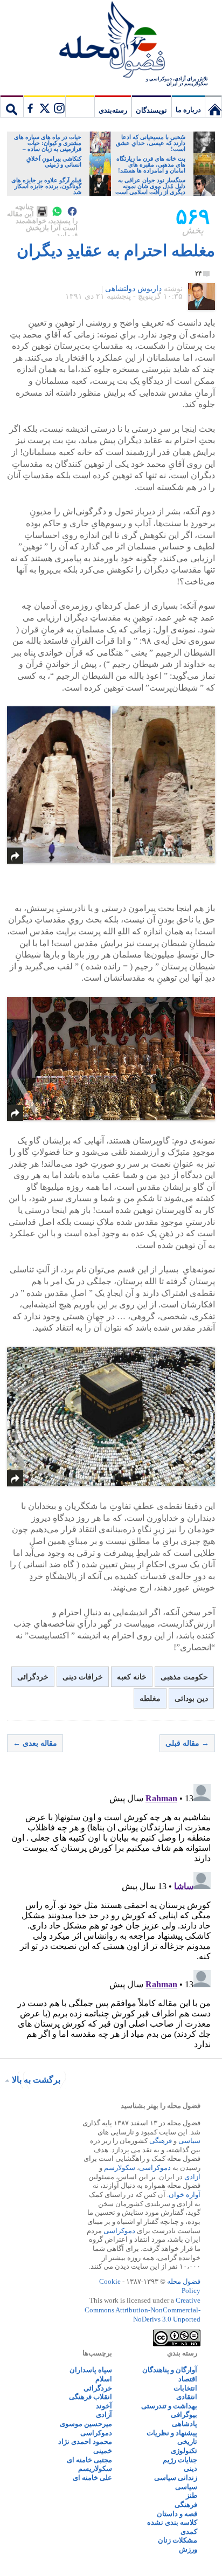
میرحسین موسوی (86, 2424)
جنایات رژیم (180, 2460)
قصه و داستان (177, 2514)
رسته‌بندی (113, 110)
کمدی (189, 2532)
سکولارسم (120, 2168)
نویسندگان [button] (151, 110)
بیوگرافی (184, 2415)
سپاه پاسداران (91, 2370)
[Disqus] (111, 1914)
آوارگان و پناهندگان (170, 2370)
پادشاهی (185, 2424)
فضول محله (111, 40)
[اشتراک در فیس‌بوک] (72, 211)
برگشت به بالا (36, 2080)
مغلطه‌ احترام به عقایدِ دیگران (116, 250)
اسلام (104, 2379)
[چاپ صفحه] (42, 211)
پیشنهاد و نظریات (172, 2433)
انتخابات (185, 2388)
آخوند (104, 2406)
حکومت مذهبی (184, 1677)
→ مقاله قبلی (187, 1743)
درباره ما (188, 110)
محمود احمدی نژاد (85, 2441)
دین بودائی (191, 1699)
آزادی (192, 2177)
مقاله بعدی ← (35, 1743)
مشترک (44, 106)
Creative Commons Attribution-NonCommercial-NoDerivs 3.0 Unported (143, 2310)
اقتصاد (188, 2379)
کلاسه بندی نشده (172, 2522)
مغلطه (150, 1699)
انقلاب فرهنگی (91, 2397)
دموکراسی (155, 2168)
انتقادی (187, 2397)
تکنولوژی (184, 2451)
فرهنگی (161, 2141)
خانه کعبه (132, 1677)
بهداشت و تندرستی (169, 2406)
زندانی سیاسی (176, 2478)
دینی (190, 2468)
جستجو (12, 106)
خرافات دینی (83, 1677)
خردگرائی (33, 1677)
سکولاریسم (95, 2468)
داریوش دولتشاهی (133, 289)
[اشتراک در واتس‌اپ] (57, 211)
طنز (192, 2495)
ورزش (188, 2549)
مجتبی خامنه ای (89, 2460)
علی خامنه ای (92, 2478)
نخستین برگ (213, 106)
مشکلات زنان (178, 2540)
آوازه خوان (185, 2195)
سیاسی (189, 2141)
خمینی (103, 2451)
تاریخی (187, 2441)
